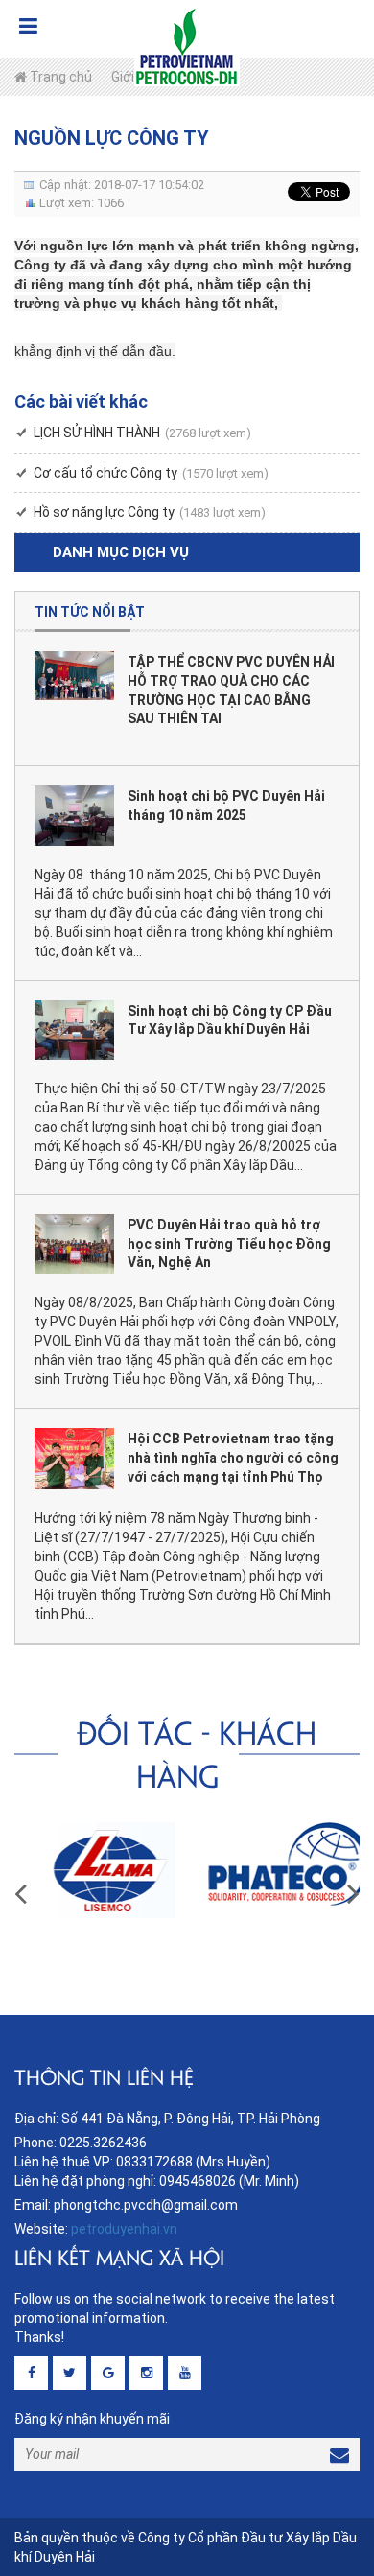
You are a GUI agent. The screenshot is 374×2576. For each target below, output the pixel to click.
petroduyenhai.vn (124, 2229)
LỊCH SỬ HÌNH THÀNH (97, 433)
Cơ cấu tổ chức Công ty (105, 473)
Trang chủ (59, 77)
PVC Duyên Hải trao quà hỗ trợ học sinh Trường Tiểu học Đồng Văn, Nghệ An (229, 1244)
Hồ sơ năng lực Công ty (104, 512)
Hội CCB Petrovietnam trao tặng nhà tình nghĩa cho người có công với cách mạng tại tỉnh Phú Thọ (233, 1458)
